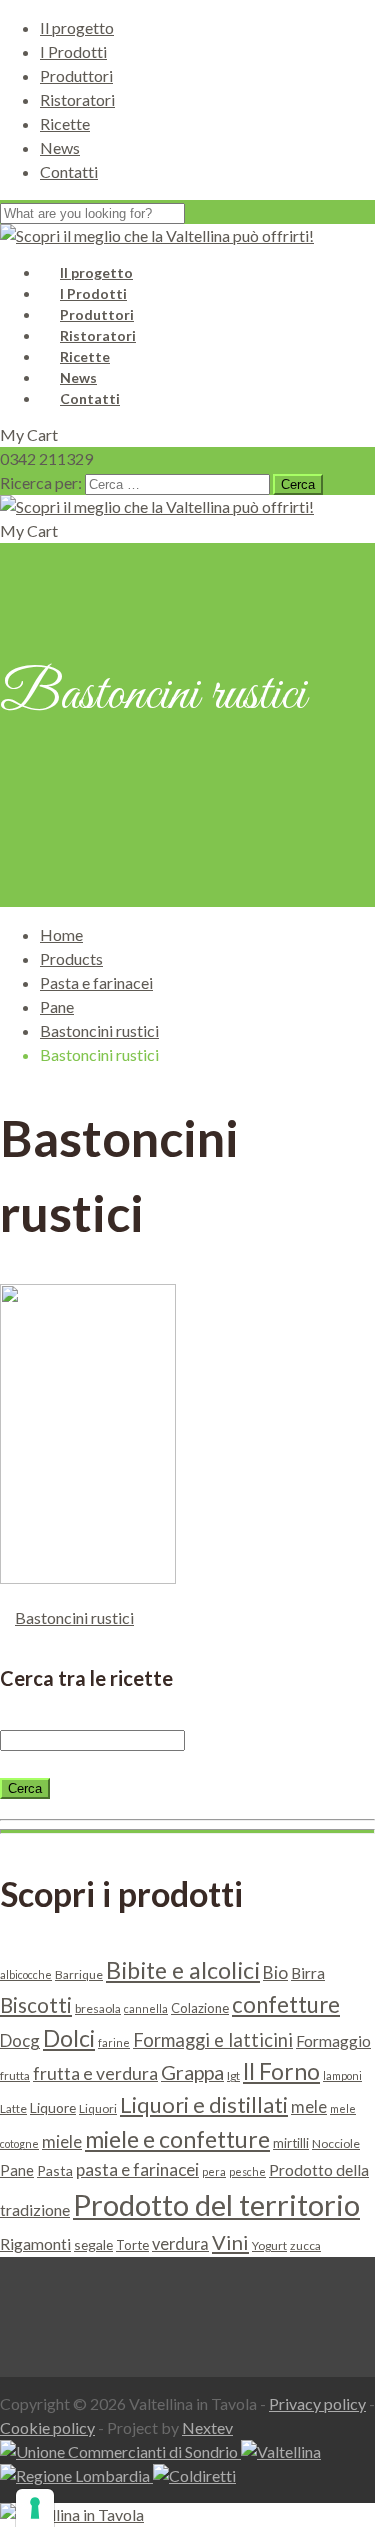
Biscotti (36, 2005)
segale (93, 2244)
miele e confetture (177, 2139)
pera (214, 2171)
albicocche (26, 1974)
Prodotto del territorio (216, 2204)
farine (114, 2042)
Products (71, 958)
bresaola (98, 2008)
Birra (308, 1973)
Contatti (69, 171)
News (60, 147)
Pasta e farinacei (96, 982)
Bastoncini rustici (99, 1030)
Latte (13, 2108)
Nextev (207, 2427)
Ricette (65, 123)
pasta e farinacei (137, 2169)
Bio (275, 1972)
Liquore (53, 2107)
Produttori (76, 75)
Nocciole (336, 2143)
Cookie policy (47, 2427)
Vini (230, 2242)
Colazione (200, 2008)
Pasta (55, 2170)
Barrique (79, 1974)
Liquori (98, 2108)
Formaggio (333, 2041)
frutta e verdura (95, 2073)
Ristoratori (77, 99)
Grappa (192, 2072)
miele (62, 2141)
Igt (233, 2075)
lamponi (342, 2075)
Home (61, 934)
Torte (132, 2245)
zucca (305, 2245)
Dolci (69, 2038)
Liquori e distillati (204, 2104)
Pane (57, 1006)
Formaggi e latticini (213, 2040)
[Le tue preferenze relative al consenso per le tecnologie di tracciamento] (35, 2508)
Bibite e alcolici (183, 1970)
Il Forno (281, 2071)
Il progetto (77, 27)
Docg (20, 2040)
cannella (146, 2008)
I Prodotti (73, 51)
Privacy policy (317, 2403)
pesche (247, 2171)
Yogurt (269, 2245)
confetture (286, 2004)
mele (309, 2106)
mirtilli (291, 2143)
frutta (15, 2075)
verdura (180, 2243)
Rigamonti (35, 2243)
